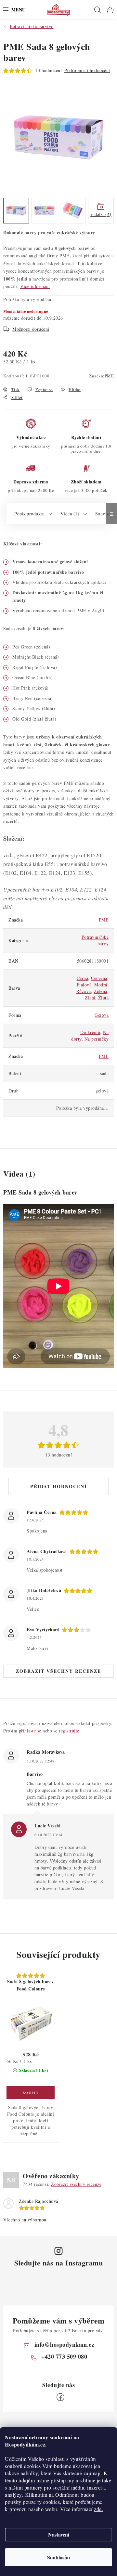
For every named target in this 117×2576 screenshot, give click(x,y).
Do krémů (90, 1032)
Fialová (84, 985)
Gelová (102, 1015)
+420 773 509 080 (64, 2356)
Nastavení (59, 2534)
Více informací (35, 286)
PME (109, 376)
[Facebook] (60, 2397)
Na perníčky (97, 1039)
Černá (83, 978)
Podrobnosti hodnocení (87, 70)
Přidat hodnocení (58, 1486)
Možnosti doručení (31, 329)
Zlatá (90, 998)
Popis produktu (29, 514)
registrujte (69, 1731)
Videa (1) (70, 514)
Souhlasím (58, 2557)
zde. (98, 2509)
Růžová (84, 991)
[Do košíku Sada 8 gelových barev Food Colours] (31, 2093)
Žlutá (104, 998)
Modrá (101, 985)
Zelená (101, 991)
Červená (99, 978)
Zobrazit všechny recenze (58, 1671)
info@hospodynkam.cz (65, 2344)
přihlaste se (30, 1731)
